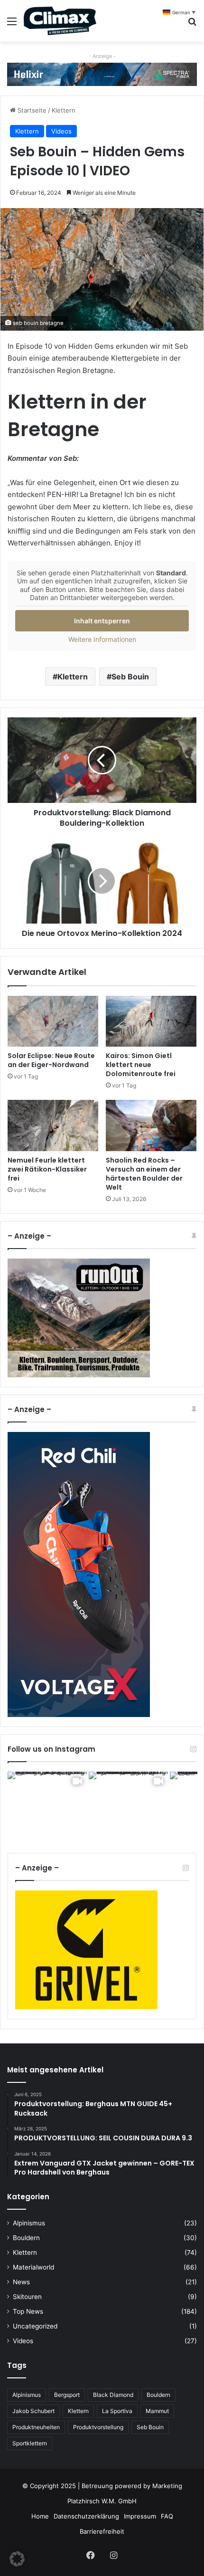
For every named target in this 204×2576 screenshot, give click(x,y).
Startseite (31, 110)
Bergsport (67, 2395)
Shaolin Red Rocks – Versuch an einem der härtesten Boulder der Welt (144, 1174)
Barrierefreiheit (102, 2531)
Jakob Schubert (33, 2411)
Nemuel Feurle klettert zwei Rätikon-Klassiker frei (47, 1169)
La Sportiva (117, 2411)
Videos (61, 131)
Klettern (64, 110)
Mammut (157, 2411)
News (21, 2282)
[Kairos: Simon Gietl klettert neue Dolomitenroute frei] (151, 1021)
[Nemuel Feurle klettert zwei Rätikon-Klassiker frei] (53, 1126)
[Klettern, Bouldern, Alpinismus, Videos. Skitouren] (60, 21)
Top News (28, 2311)
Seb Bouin (130, 677)
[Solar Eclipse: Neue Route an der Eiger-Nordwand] (53, 1021)
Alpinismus (29, 2223)
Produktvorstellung (98, 2427)
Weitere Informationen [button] (102, 639)
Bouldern (26, 2238)
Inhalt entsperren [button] (102, 621)
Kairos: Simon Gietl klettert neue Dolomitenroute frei (141, 1065)
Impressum (140, 2516)
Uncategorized (35, 2326)
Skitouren (27, 2297)
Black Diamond (113, 2395)
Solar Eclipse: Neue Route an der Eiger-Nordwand (51, 1060)
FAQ (167, 2516)
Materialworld (33, 2267)
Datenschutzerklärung (86, 2516)
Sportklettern (30, 2443)
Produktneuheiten (36, 2427)
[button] (17, 2559)
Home (40, 2516)
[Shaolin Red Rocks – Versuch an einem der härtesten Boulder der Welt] (151, 1126)
